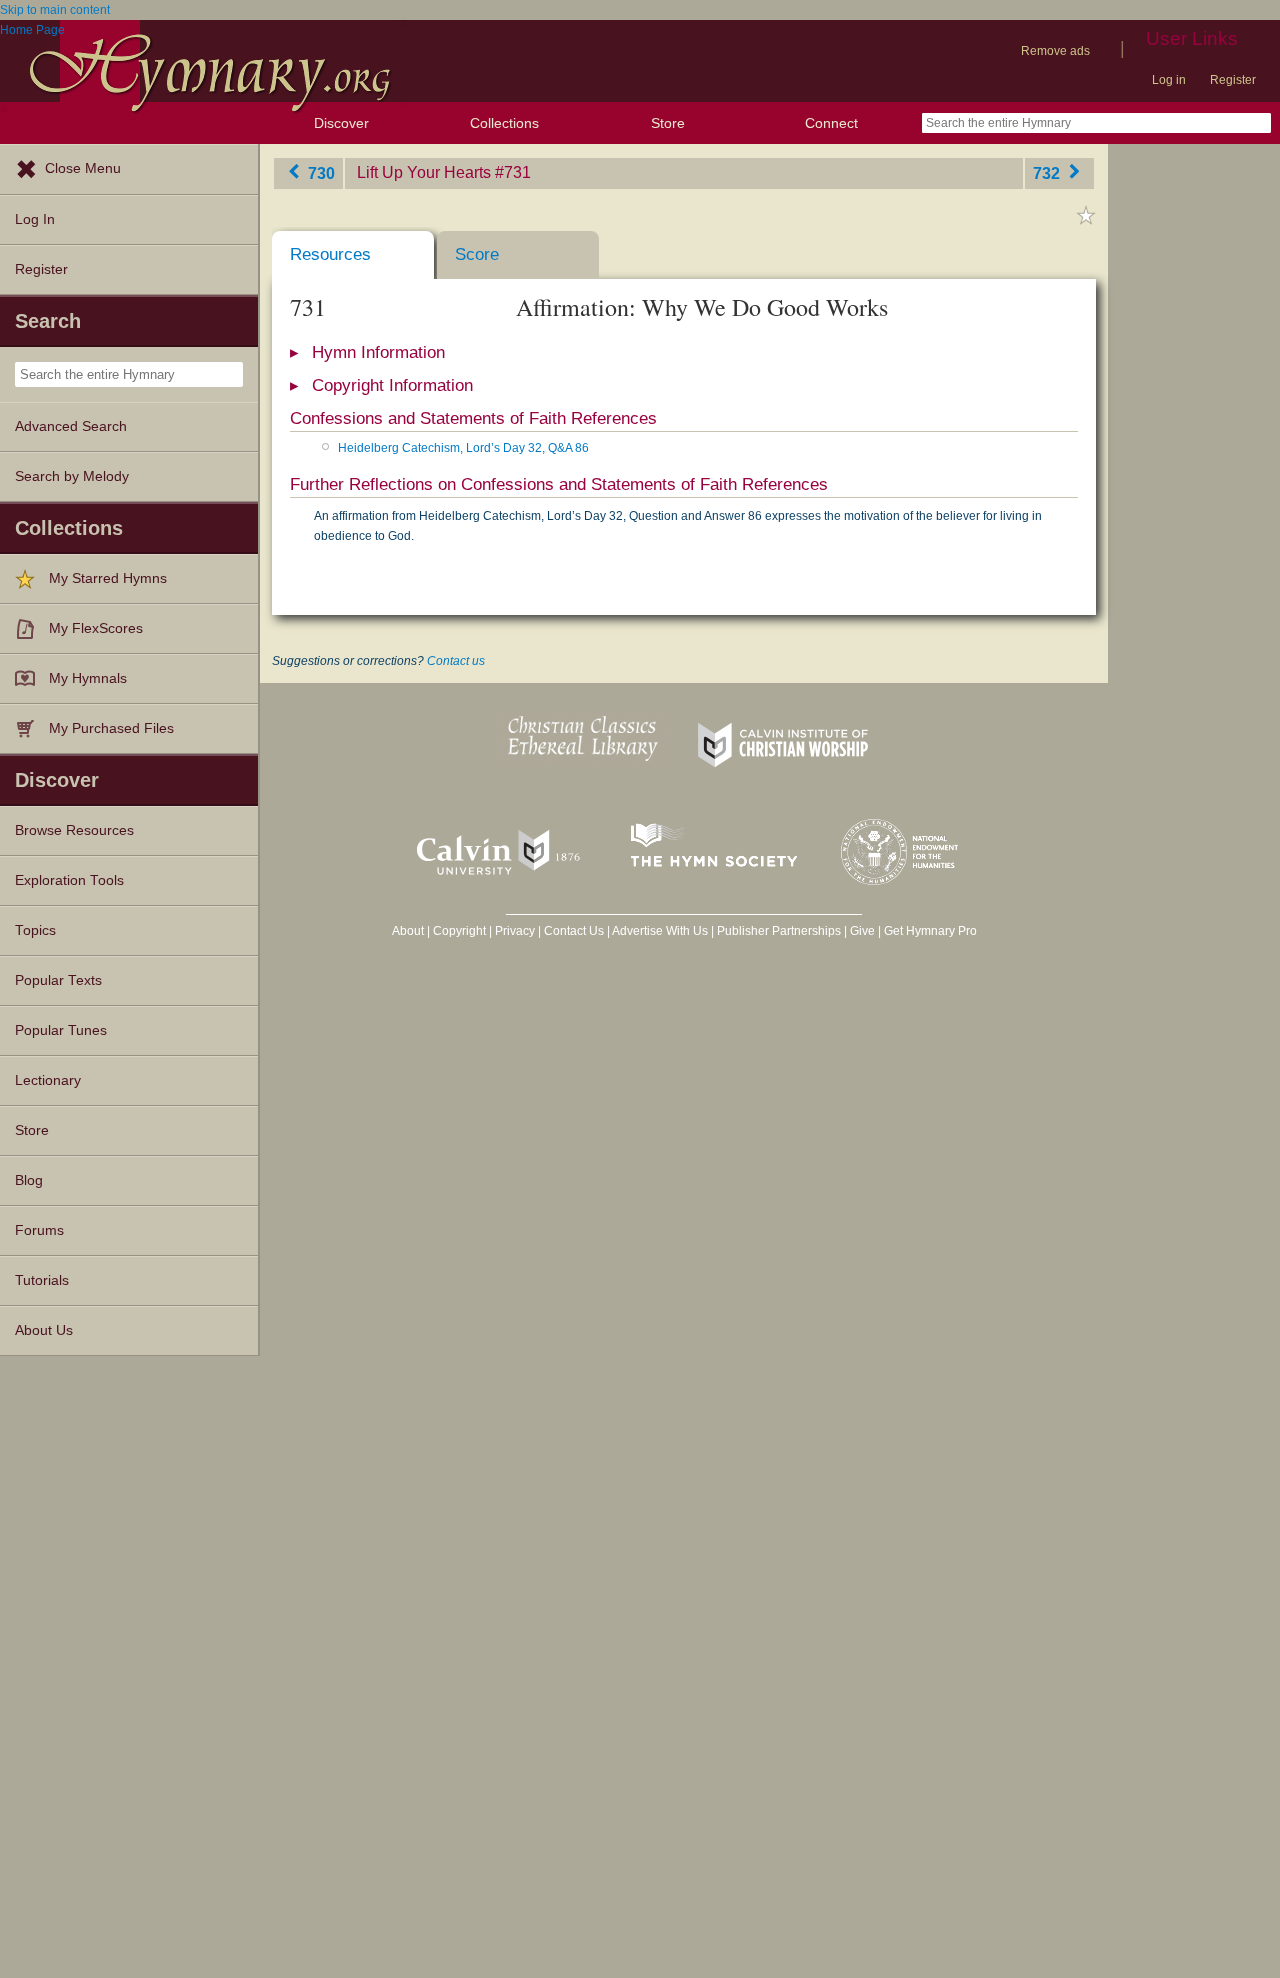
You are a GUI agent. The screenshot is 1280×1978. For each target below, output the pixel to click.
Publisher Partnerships (779, 931)
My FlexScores (96, 628)
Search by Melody (72, 476)
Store (668, 123)
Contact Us (574, 931)
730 (319, 172)
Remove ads (1055, 51)
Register (1233, 80)
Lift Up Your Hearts (424, 172)
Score (477, 254)
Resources (330, 254)
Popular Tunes (61, 1030)
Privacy (515, 931)
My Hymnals (88, 678)
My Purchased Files (111, 728)
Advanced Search (71, 426)
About (408, 931)
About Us (44, 1330)
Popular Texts (58, 980)
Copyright (459, 931)
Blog (29, 1180)
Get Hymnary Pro (930, 931)
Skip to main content (55, 10)
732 (1048, 172)
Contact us (456, 661)
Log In (35, 219)
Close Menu (83, 168)
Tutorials (42, 1280)
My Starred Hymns (108, 578)
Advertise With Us (660, 931)
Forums (39, 1230)
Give (862, 931)
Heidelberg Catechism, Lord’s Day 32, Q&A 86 (463, 448)
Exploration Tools (69, 880)
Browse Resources (74, 830)
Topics (35, 930)
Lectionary (48, 1080)
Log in (1169, 80)
